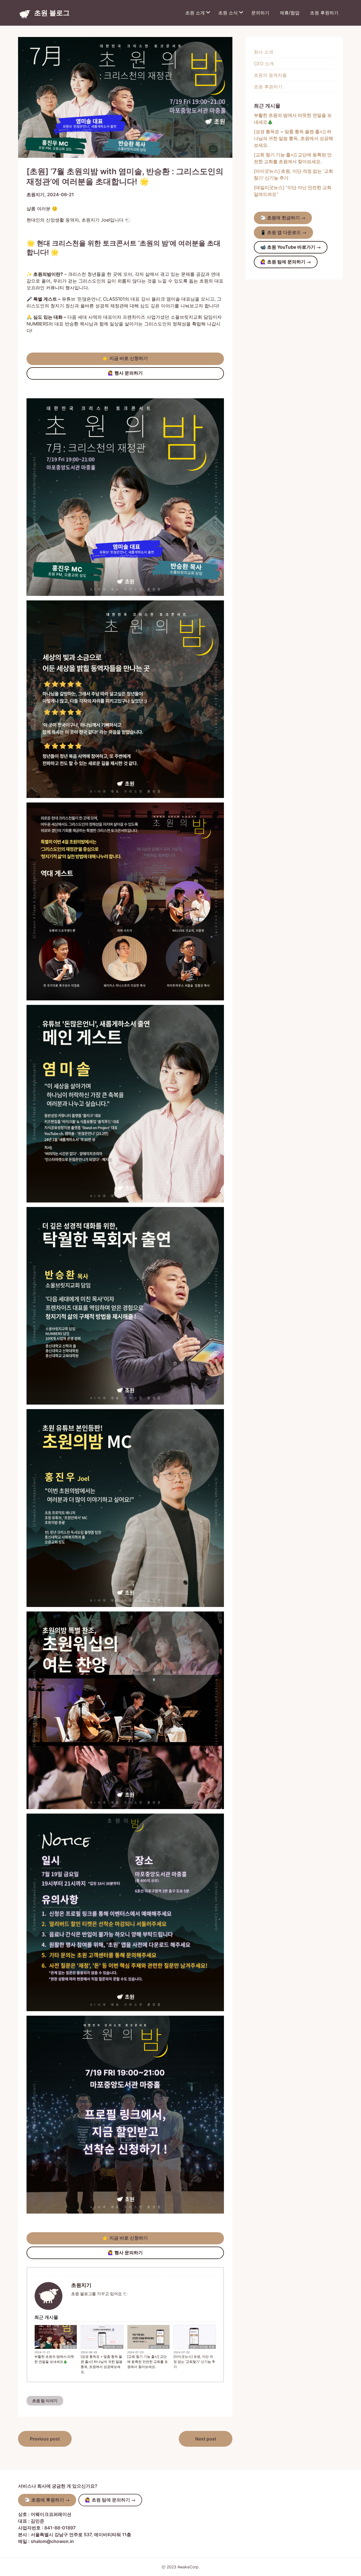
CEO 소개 (264, 64)
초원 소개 (195, 13)
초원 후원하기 (324, 13)
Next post (206, 2439)
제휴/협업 (290, 13)
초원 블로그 (52, 13)
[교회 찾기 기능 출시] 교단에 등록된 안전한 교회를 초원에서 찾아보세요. (148, 2362)
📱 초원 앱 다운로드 (283, 232)
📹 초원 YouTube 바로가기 (291, 247)
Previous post (45, 2439)
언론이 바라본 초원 (202, 2347)
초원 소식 (228, 13)
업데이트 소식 (113, 2347)
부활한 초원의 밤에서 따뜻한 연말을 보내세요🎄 (54, 2359)
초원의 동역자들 (270, 75)
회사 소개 (264, 52)
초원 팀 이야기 (45, 2401)
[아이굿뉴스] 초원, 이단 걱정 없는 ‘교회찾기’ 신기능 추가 (194, 2362)
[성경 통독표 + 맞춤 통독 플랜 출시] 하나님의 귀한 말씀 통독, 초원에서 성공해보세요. (102, 2364)
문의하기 (260, 13)
